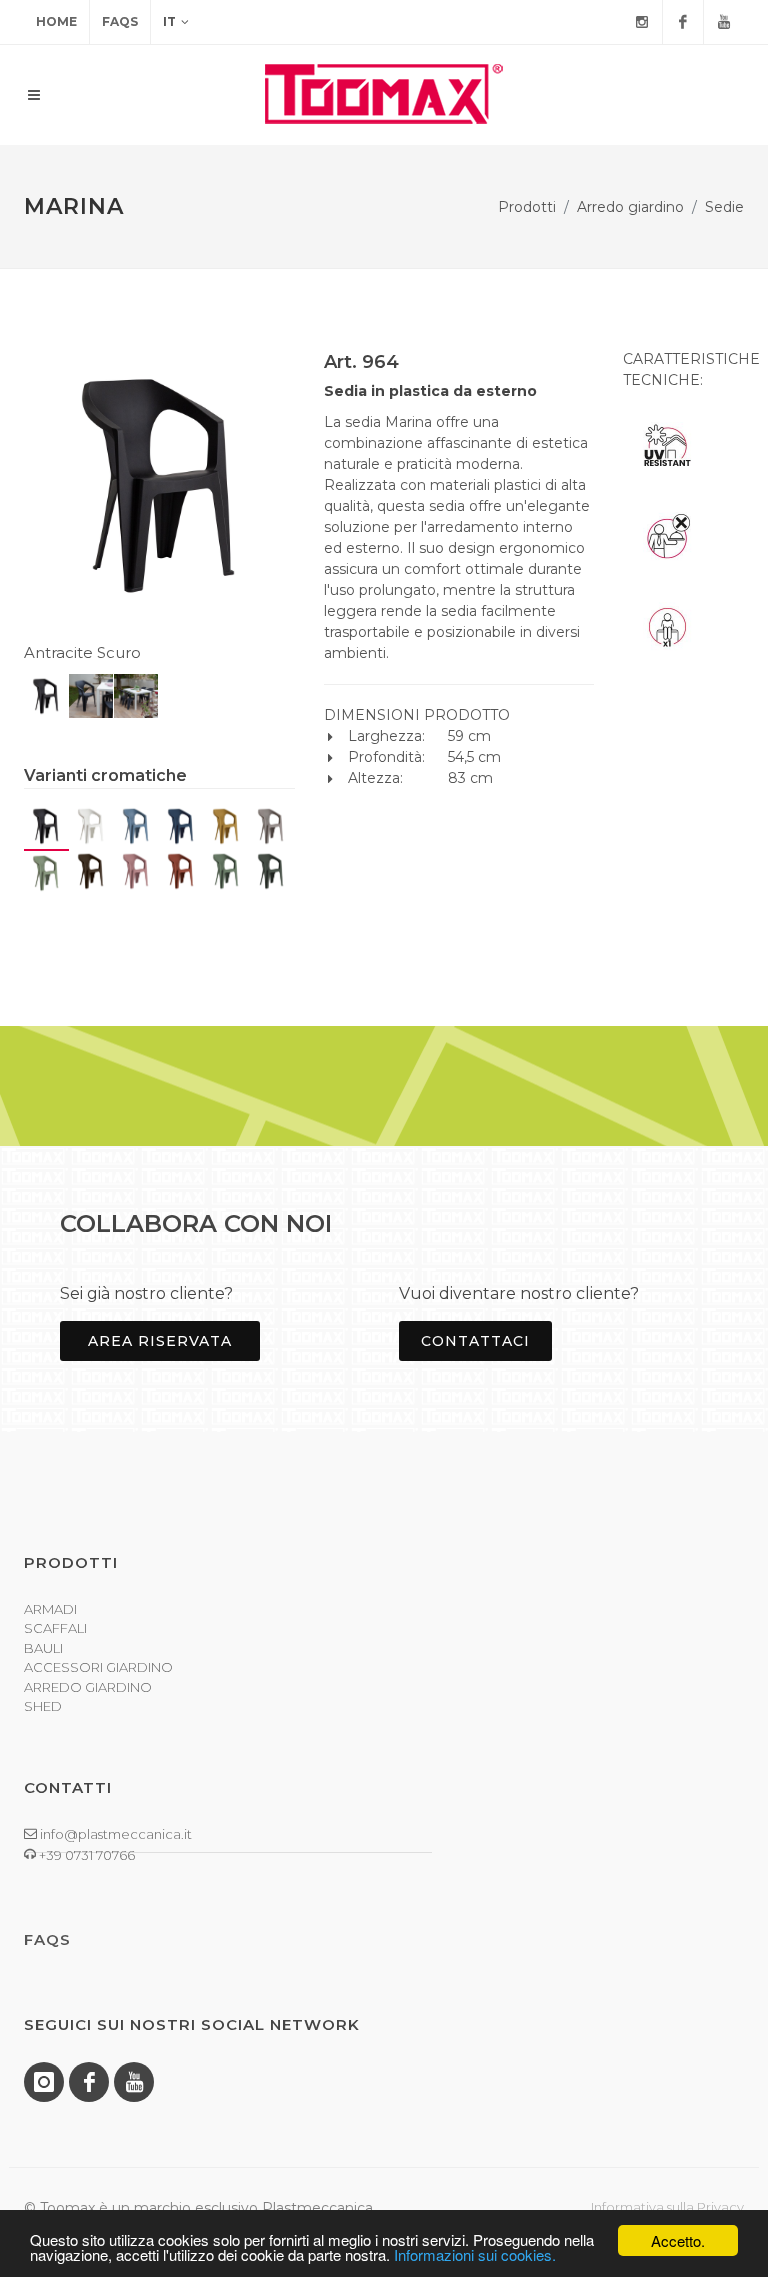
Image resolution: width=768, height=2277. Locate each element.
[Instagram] (642, 22)
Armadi (50, 1609)
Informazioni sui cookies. (475, 2254)
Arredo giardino (630, 207)
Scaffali (55, 1628)
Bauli (43, 1648)
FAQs (120, 21)
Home (56, 21)
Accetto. (678, 2240)
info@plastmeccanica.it (114, 1834)
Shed (43, 1706)
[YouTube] (724, 22)
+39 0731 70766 (85, 1855)
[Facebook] (683, 22)
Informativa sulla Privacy (667, 2207)
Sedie (724, 207)
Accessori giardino (98, 1667)
